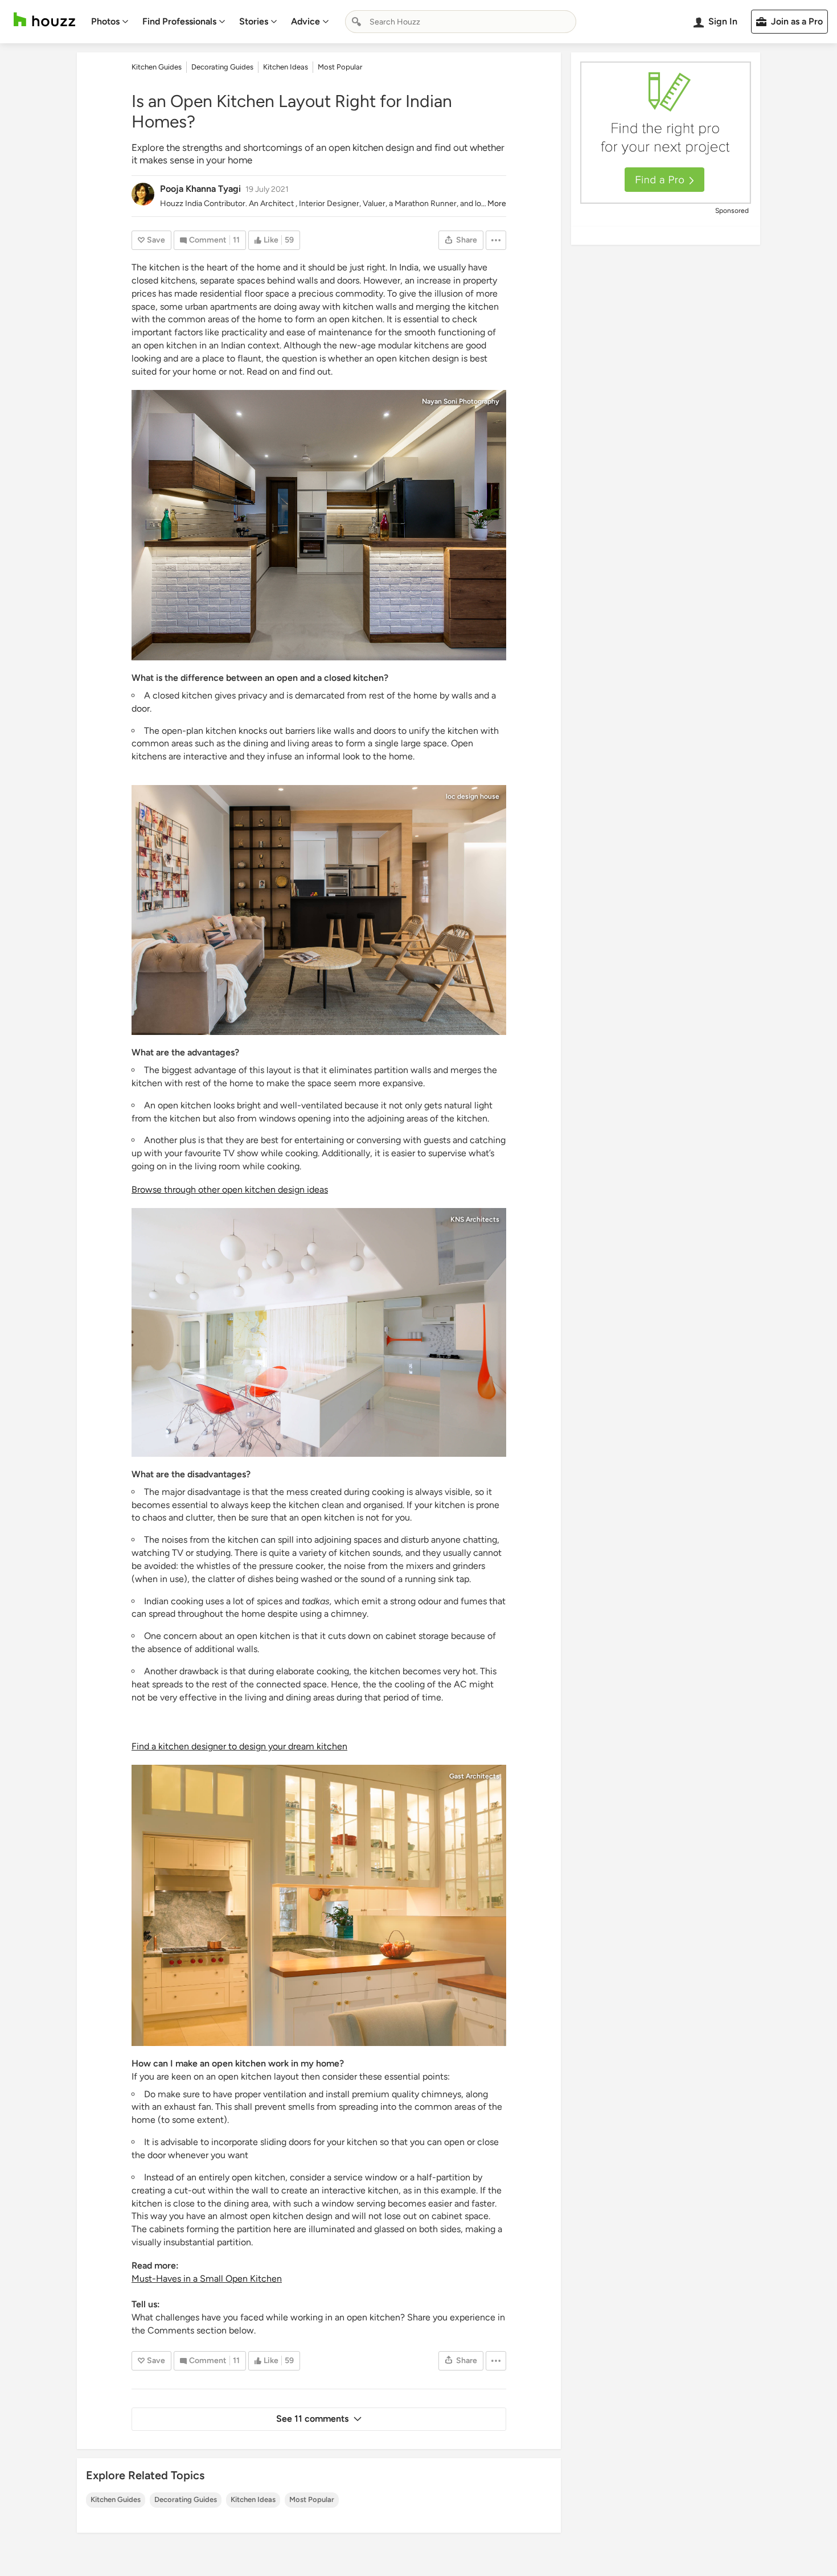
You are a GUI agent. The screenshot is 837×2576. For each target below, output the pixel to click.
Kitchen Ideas (253, 2499)
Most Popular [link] (340, 67)
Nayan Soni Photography (461, 401)
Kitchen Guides (116, 2499)
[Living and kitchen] (319, 910)
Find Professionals (179, 21)
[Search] (356, 22)
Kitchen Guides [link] (157, 67)
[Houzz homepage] (44, 20)
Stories (254, 21)
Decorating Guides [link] (222, 67)
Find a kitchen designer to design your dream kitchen (239, 1746)
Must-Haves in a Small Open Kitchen (207, 2279)
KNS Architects (475, 1219)
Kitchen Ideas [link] (286, 67)
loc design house (473, 796)
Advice (305, 21)
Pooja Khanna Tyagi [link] (200, 189)
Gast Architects (474, 1776)
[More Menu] (496, 240)
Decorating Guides (186, 2499)
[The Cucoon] (319, 1332)
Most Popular (312, 2499)
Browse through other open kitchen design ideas (230, 1190)
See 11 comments (312, 2419)
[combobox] (461, 22)
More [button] (497, 204)
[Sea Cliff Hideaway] (319, 1905)
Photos (105, 21)
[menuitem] (110, 22)
